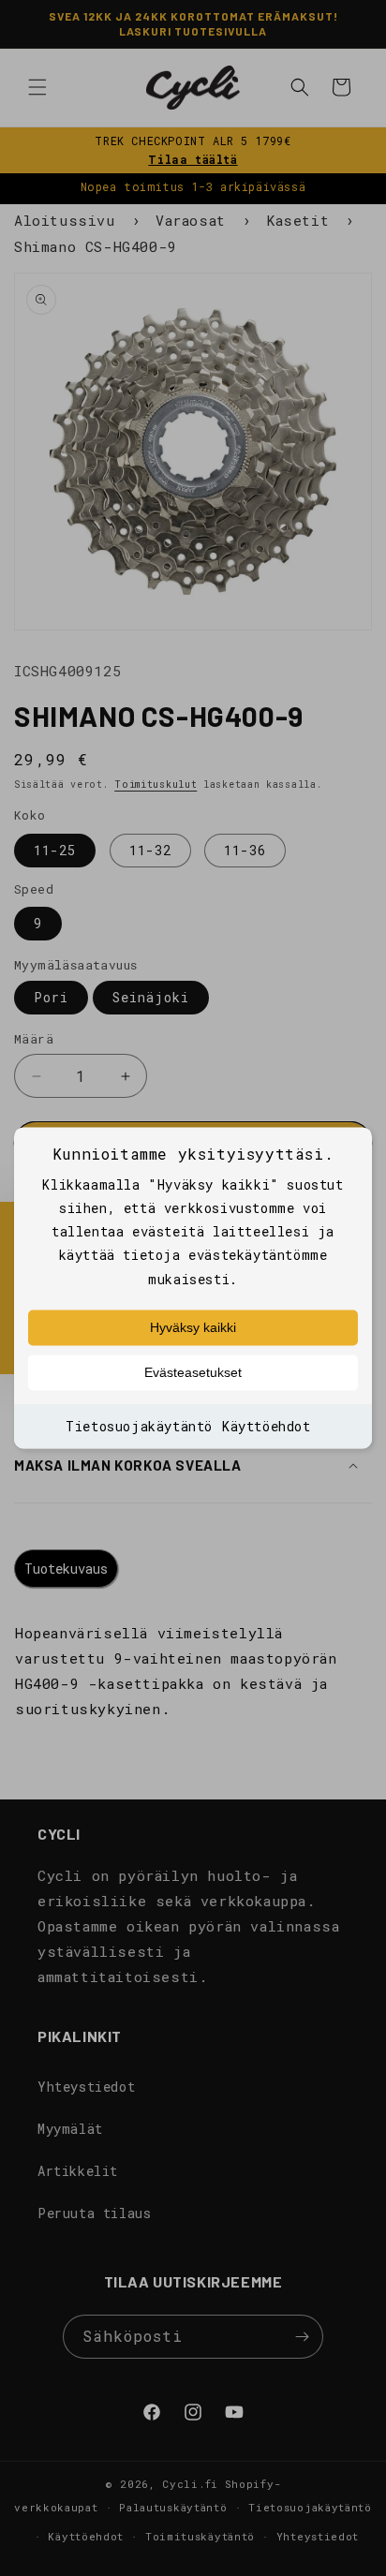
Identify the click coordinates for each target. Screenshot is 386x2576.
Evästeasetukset (193, 1372)
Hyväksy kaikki (193, 1327)
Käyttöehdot (267, 1426)
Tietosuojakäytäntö (139, 1426)
